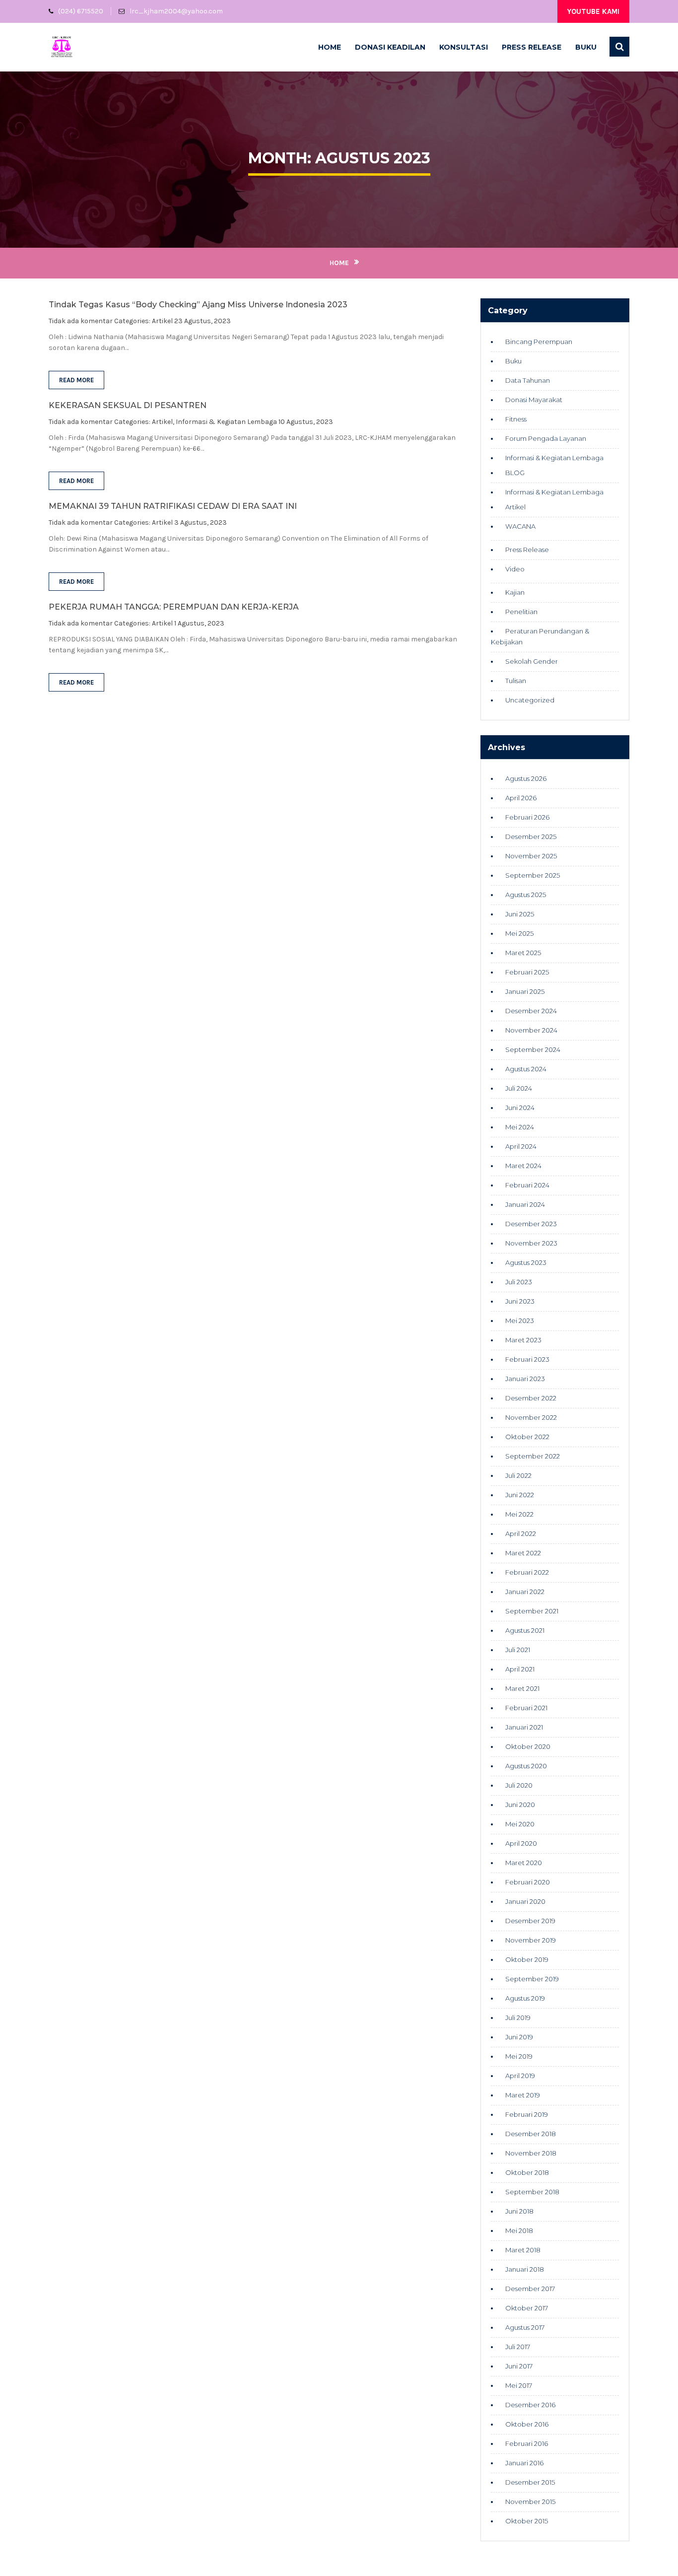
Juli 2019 (518, 2018)
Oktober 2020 (528, 1746)
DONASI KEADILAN (390, 47)
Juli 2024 (519, 1088)
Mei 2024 (520, 1127)
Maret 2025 (523, 953)
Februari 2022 (527, 1572)
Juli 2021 (518, 1650)
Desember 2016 (530, 2405)
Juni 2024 (520, 1108)
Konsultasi (464, 47)
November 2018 (531, 2153)
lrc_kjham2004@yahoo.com (176, 11)
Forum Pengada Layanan (546, 438)
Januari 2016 (524, 2463)
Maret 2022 (523, 1553)
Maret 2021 (522, 1688)
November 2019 (531, 1940)
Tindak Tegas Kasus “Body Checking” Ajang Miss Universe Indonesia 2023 (198, 305)
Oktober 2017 (527, 2308)
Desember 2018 (531, 2134)
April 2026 (521, 798)
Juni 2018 (519, 2211)
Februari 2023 (527, 1359)
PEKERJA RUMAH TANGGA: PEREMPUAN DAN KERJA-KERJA (174, 607)
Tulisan (516, 681)
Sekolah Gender (532, 661)
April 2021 (520, 1669)
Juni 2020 (520, 1805)
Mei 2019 (519, 2056)
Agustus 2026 (526, 778)
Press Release (532, 47)
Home (330, 47)
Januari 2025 (525, 991)
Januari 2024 (525, 1204)
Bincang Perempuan (539, 342)
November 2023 (531, 1243)
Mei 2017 (519, 2385)
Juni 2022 (520, 1495)
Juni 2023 (520, 1301)
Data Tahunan (528, 380)
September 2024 (533, 1049)
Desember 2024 (531, 1011)
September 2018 (532, 2192)
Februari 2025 (527, 972)
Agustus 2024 (526, 1069)
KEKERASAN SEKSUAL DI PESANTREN (128, 405)
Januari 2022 (525, 1592)
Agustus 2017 (525, 2327)
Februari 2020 (528, 1882)
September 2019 (532, 1979)
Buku (586, 47)
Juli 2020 (519, 1785)
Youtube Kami (593, 11)
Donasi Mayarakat (534, 400)
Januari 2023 (525, 1379)
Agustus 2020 (526, 1766)
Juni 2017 (519, 2366)
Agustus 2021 (525, 1630)
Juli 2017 (518, 2347)
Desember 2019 (530, 1921)
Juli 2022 (518, 1475)
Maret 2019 (523, 2095)
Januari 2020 (525, 1901)
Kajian (515, 592)
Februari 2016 (527, 2443)
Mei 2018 (519, 2230)
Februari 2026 (527, 817)
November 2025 (531, 856)
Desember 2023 (531, 1224)
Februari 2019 (527, 2114)
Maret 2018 (523, 2250)
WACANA (520, 526)
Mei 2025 (519, 933)
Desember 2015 (530, 2482)
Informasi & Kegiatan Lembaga (226, 422)
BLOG (515, 473)
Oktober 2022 (527, 1437)
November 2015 (530, 2502)
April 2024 (521, 1146)
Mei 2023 (520, 1321)
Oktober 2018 (527, 2172)
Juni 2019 (519, 2037)
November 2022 (531, 1417)
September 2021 (532, 1611)
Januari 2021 (524, 1727)
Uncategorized (530, 700)
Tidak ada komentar (81, 321)
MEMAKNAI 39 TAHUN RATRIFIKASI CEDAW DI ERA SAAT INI (173, 506)
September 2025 (533, 875)
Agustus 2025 (526, 895)
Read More (76, 380)
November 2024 (531, 1030)
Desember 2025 (531, 836)
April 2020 (521, 1843)
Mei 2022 (519, 1514)
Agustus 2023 (526, 1262)
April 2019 (520, 2076)
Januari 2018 (525, 2269)
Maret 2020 (524, 1863)
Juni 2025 (520, 914)
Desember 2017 (530, 2289)
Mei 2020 (520, 1824)
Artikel (162, 321)
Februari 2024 (527, 1185)
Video (515, 569)
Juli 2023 (519, 1282)
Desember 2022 (531, 1398)
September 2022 (533, 1456)
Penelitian (521, 612)
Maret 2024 (523, 1166)
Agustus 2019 (525, 1998)
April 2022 (521, 1533)
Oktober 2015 (527, 2521)
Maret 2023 (523, 1340)
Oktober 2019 (527, 1959)
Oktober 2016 (527, 2424)
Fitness (516, 419)
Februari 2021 (526, 1708)
